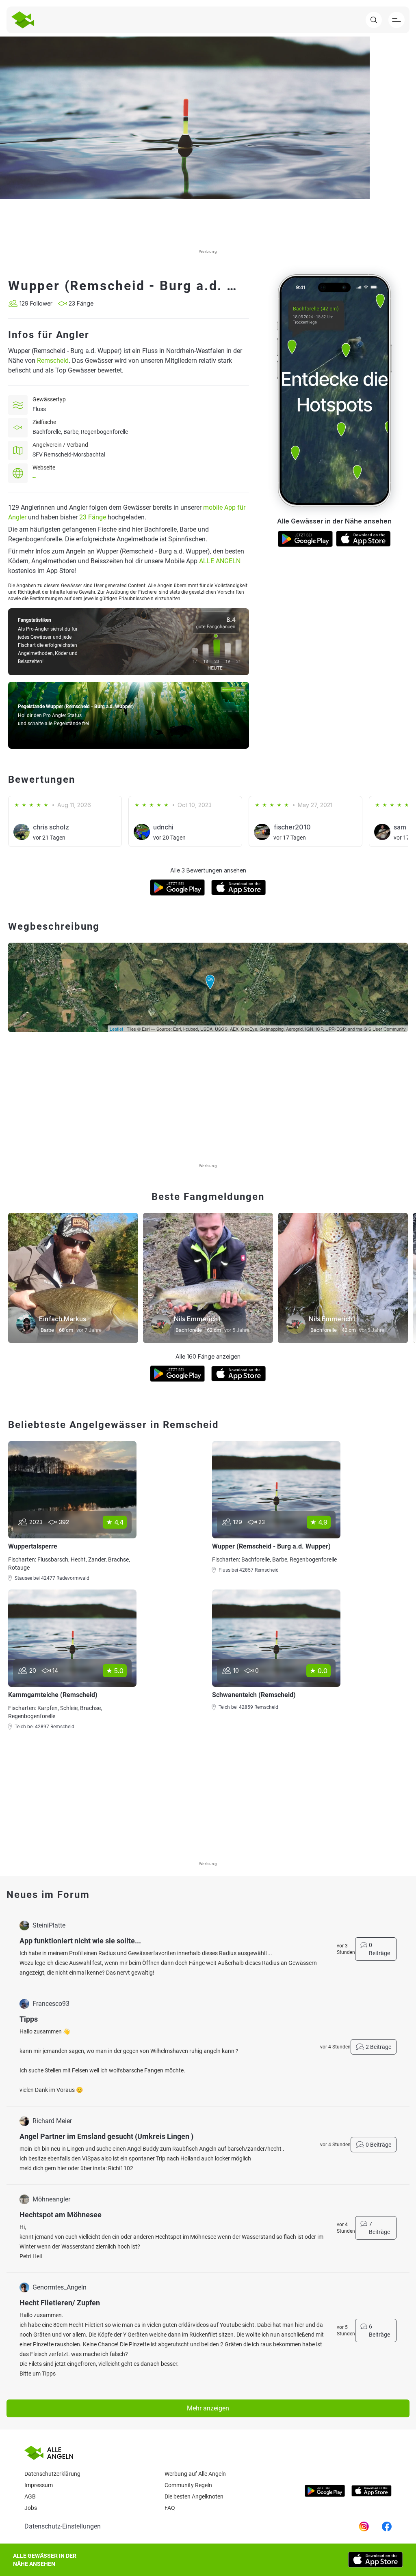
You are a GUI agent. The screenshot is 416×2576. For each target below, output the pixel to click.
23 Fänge (93, 517)
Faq (170, 2508)
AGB (30, 2496)
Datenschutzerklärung (52, 2474)
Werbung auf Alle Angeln (195, 2474)
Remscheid (53, 361)
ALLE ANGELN (220, 561)
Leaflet (116, 1029)
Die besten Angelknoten (194, 2496)
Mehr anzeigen (208, 2408)
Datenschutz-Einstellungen (63, 2526)
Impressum (39, 2485)
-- (34, 477)
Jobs (31, 2508)
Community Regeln (188, 2485)
